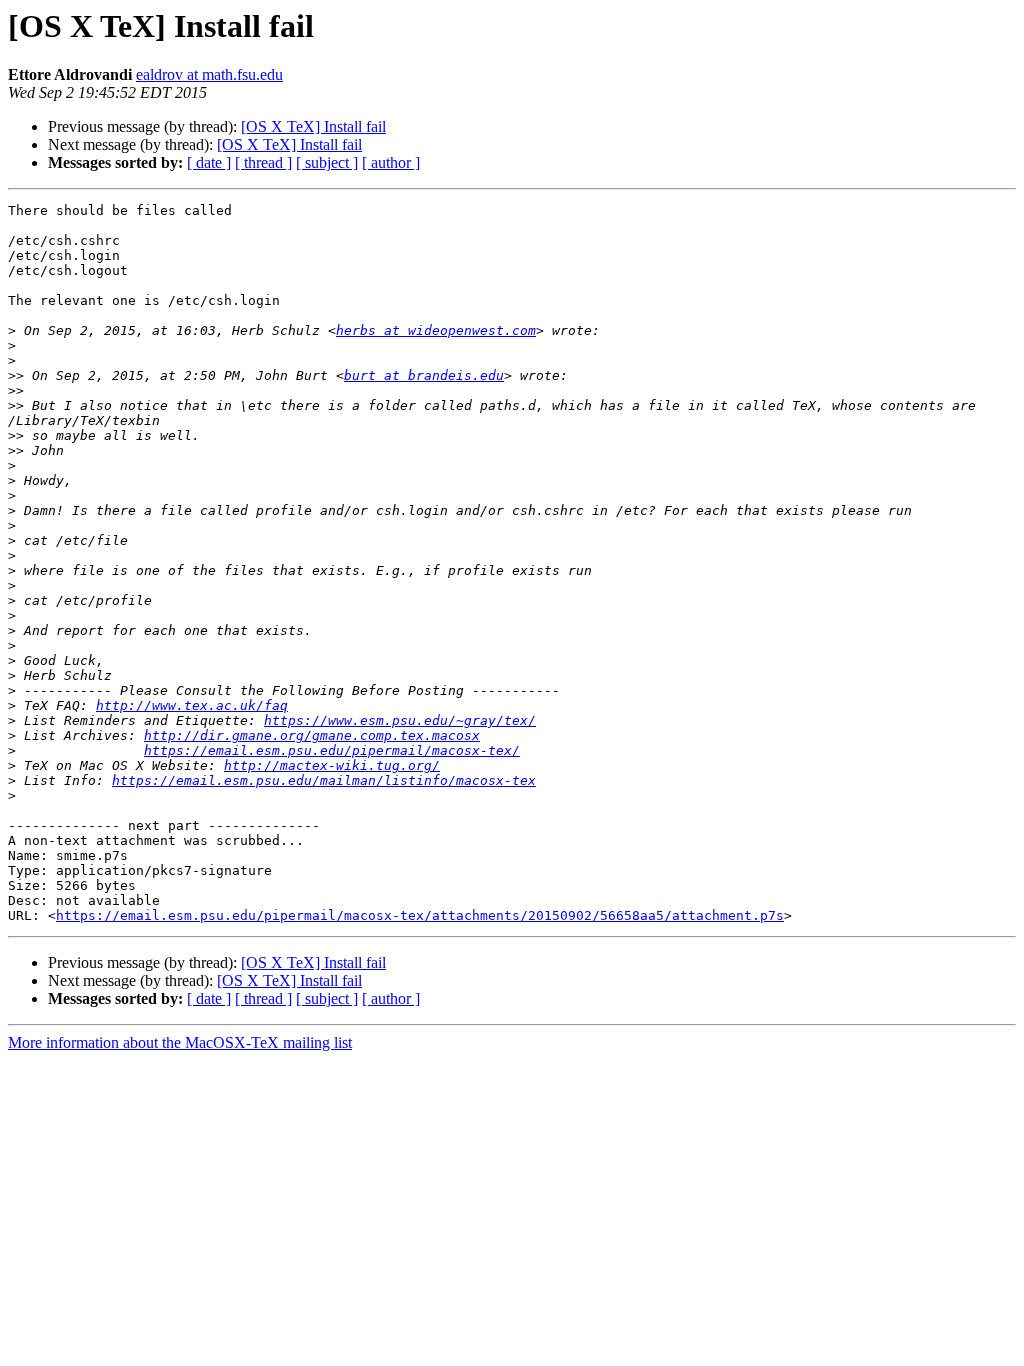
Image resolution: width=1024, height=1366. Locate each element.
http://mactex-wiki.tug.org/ (332, 765)
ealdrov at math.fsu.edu (209, 74)
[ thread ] (263, 162)
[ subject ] (327, 162)
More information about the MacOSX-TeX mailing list (180, 1042)
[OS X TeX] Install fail (313, 126)
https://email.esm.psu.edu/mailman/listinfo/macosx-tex (324, 780)
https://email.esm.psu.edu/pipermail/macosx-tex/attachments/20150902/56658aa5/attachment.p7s (420, 915)
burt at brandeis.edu (424, 375)
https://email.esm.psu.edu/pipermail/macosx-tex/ (332, 750)
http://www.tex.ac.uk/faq (192, 705)
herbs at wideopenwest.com (436, 330)
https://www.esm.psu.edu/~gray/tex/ (400, 720)
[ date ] (209, 162)
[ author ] (391, 162)
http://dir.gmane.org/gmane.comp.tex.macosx (312, 735)
